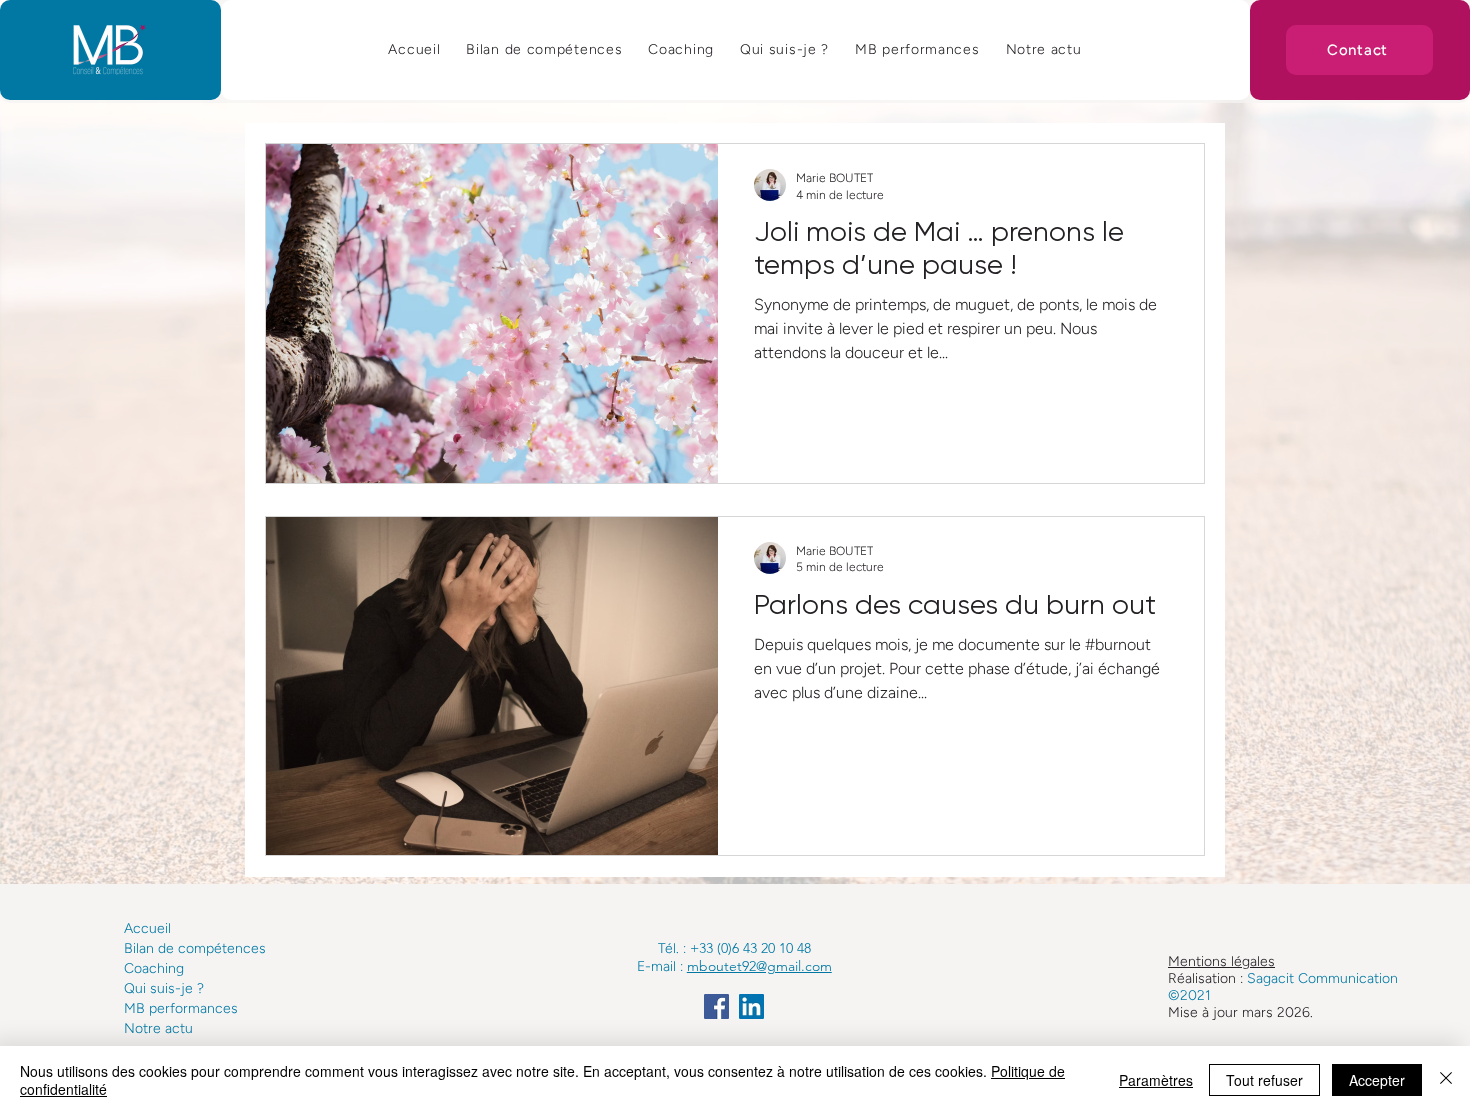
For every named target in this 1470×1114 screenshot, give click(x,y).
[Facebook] (716, 1006)
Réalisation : (1207, 978)
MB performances (181, 1008)
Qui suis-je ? (164, 988)
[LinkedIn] (751, 1006)
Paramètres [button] (1156, 1080)
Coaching (154, 968)
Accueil (147, 928)
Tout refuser (1264, 1080)
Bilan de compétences (195, 948)
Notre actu (158, 1028)
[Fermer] (1446, 1080)
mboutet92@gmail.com (759, 966)
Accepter (1377, 1080)
